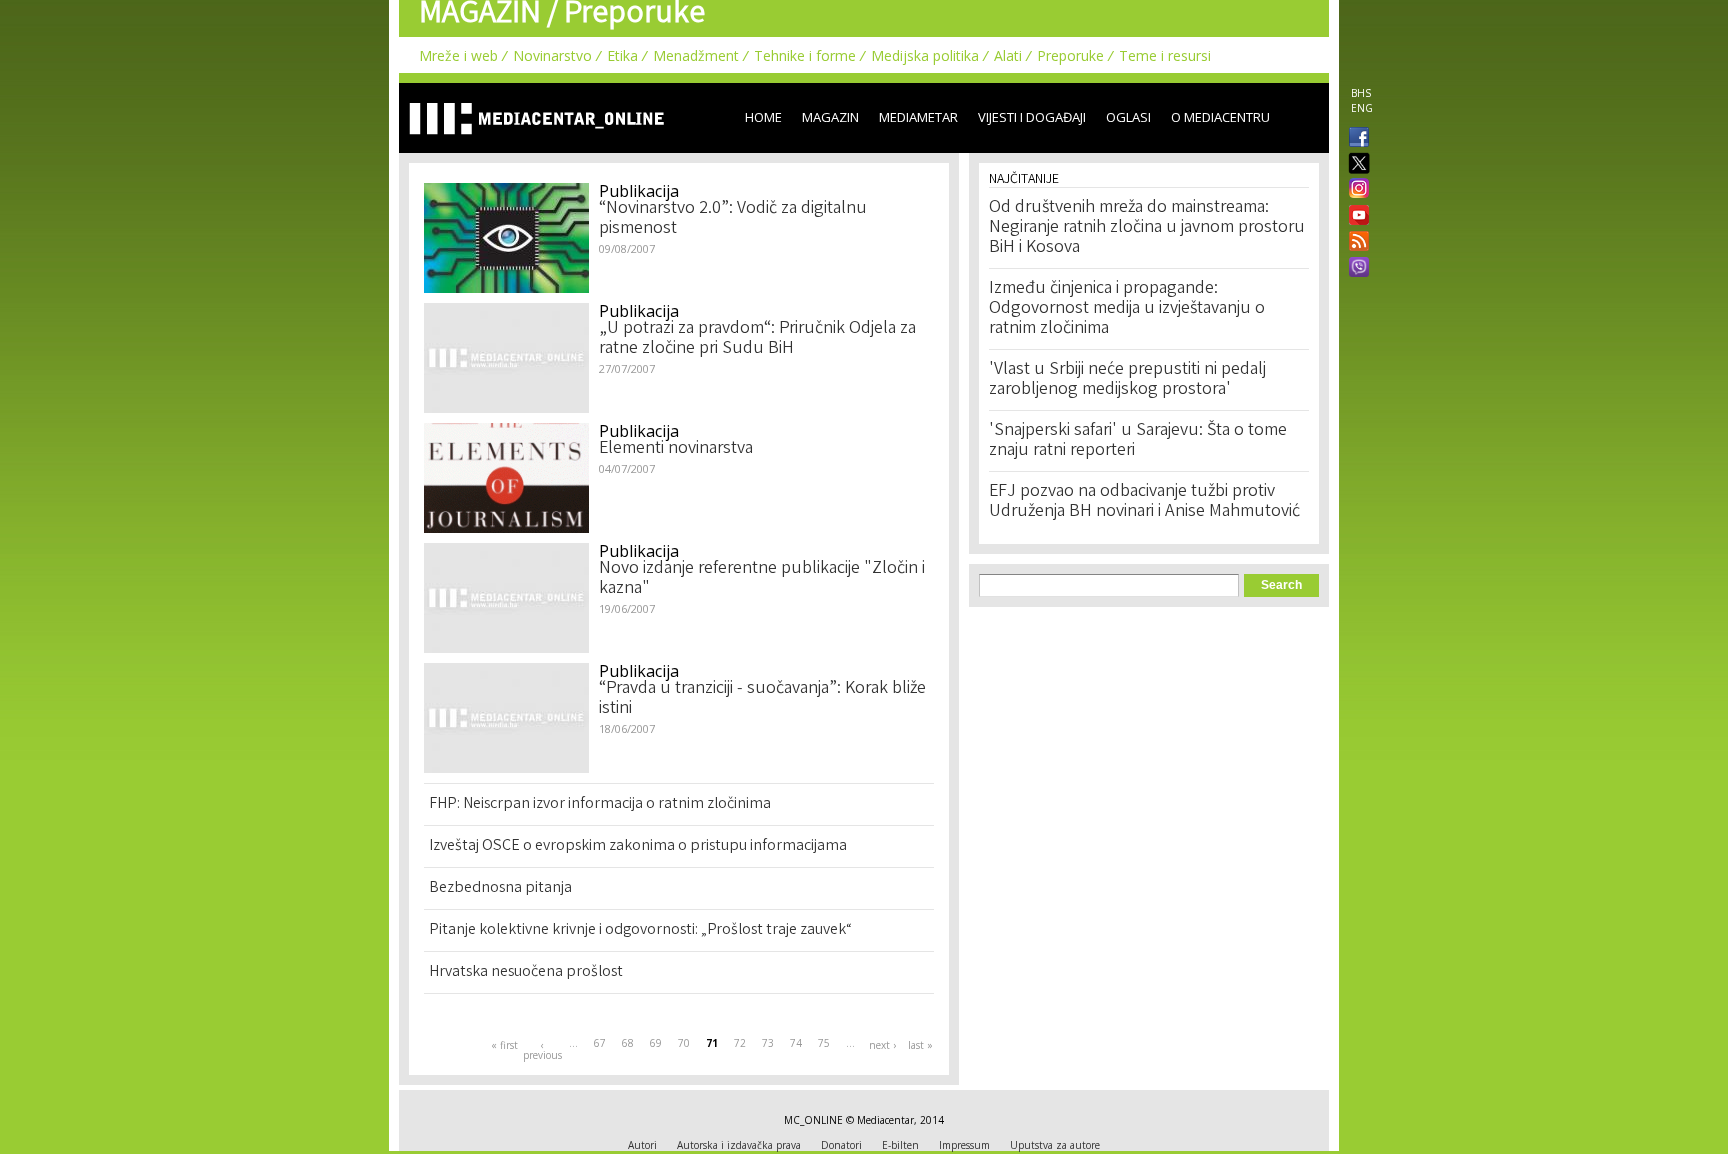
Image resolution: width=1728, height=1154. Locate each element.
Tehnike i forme (805, 55)
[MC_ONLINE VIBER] (1355, 269)
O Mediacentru (1220, 117)
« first (504, 1045)
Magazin (830, 117)
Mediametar (918, 117)
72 (740, 1043)
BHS (1361, 93)
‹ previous (542, 1050)
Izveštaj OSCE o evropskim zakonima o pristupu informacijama (638, 846)
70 (684, 1043)
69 (656, 1043)
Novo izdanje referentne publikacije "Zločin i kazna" (762, 579)
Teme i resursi (1165, 55)
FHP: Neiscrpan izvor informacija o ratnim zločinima (600, 804)
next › (882, 1045)
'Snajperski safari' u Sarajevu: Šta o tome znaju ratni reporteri (1138, 441)
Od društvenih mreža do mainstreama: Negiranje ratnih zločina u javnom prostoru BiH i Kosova (1147, 228)
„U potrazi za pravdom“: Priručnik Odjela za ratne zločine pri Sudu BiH (757, 339)
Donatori (841, 1145)
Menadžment (696, 55)
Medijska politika (925, 55)
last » (920, 1045)
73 (768, 1043)
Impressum (964, 1145)
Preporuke (1070, 55)
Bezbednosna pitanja (500, 888)
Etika (622, 55)
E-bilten (900, 1145)
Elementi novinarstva (676, 449)
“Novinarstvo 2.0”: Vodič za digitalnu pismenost (733, 219)
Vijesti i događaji (1032, 117)
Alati (1008, 55)
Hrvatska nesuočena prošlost (526, 972)
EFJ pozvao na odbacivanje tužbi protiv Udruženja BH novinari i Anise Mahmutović (1144, 502)
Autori (642, 1145)
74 (796, 1043)
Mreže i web (458, 55)
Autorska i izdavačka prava (739, 1145)
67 (600, 1043)
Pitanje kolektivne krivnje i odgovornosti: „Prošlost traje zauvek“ (640, 930)
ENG (1362, 108)
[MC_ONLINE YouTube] (1355, 215)
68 (628, 1043)
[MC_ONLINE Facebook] (1355, 139)
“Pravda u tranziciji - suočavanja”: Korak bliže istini (762, 699)
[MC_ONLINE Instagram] (1355, 190)
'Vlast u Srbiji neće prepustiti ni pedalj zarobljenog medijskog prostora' (1127, 380)
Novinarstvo (552, 55)
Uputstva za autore (1055, 1145)
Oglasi (1128, 117)
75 (824, 1043)
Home (763, 117)
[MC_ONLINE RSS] (1355, 243)
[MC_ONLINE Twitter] (1355, 164)
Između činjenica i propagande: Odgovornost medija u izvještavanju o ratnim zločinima (1127, 309)
